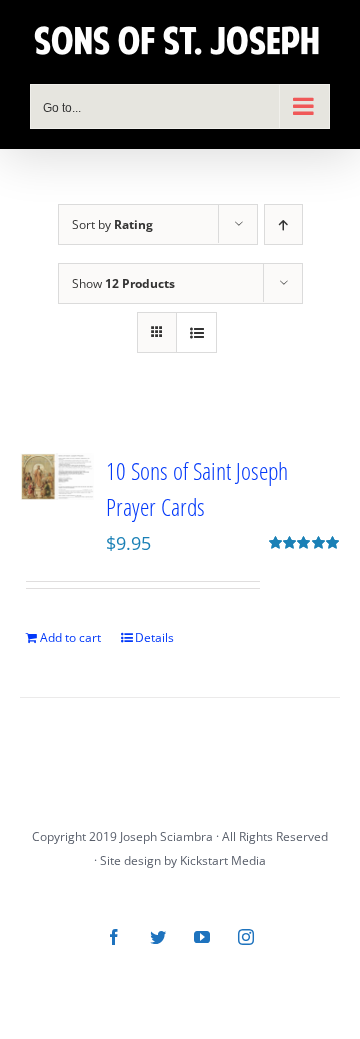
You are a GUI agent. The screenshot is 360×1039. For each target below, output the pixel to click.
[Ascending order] (283, 224)
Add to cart (70, 637)
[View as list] (196, 332)
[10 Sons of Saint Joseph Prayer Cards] (57, 476)
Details (154, 637)
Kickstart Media (223, 860)
